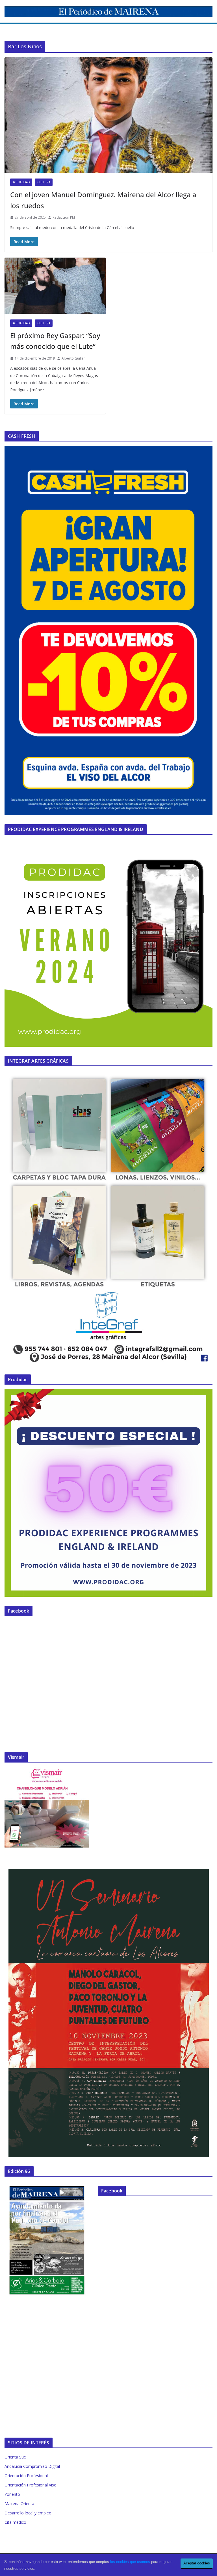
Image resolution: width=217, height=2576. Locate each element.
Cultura (44, 182)
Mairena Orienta (19, 2504)
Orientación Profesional (26, 2476)
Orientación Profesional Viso (31, 2485)
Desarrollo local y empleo (28, 2513)
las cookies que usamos (130, 2562)
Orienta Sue (15, 2457)
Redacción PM (64, 217)
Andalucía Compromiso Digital (32, 2466)
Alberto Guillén (74, 358)
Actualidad (21, 182)
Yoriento (12, 2494)
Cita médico (15, 2522)
